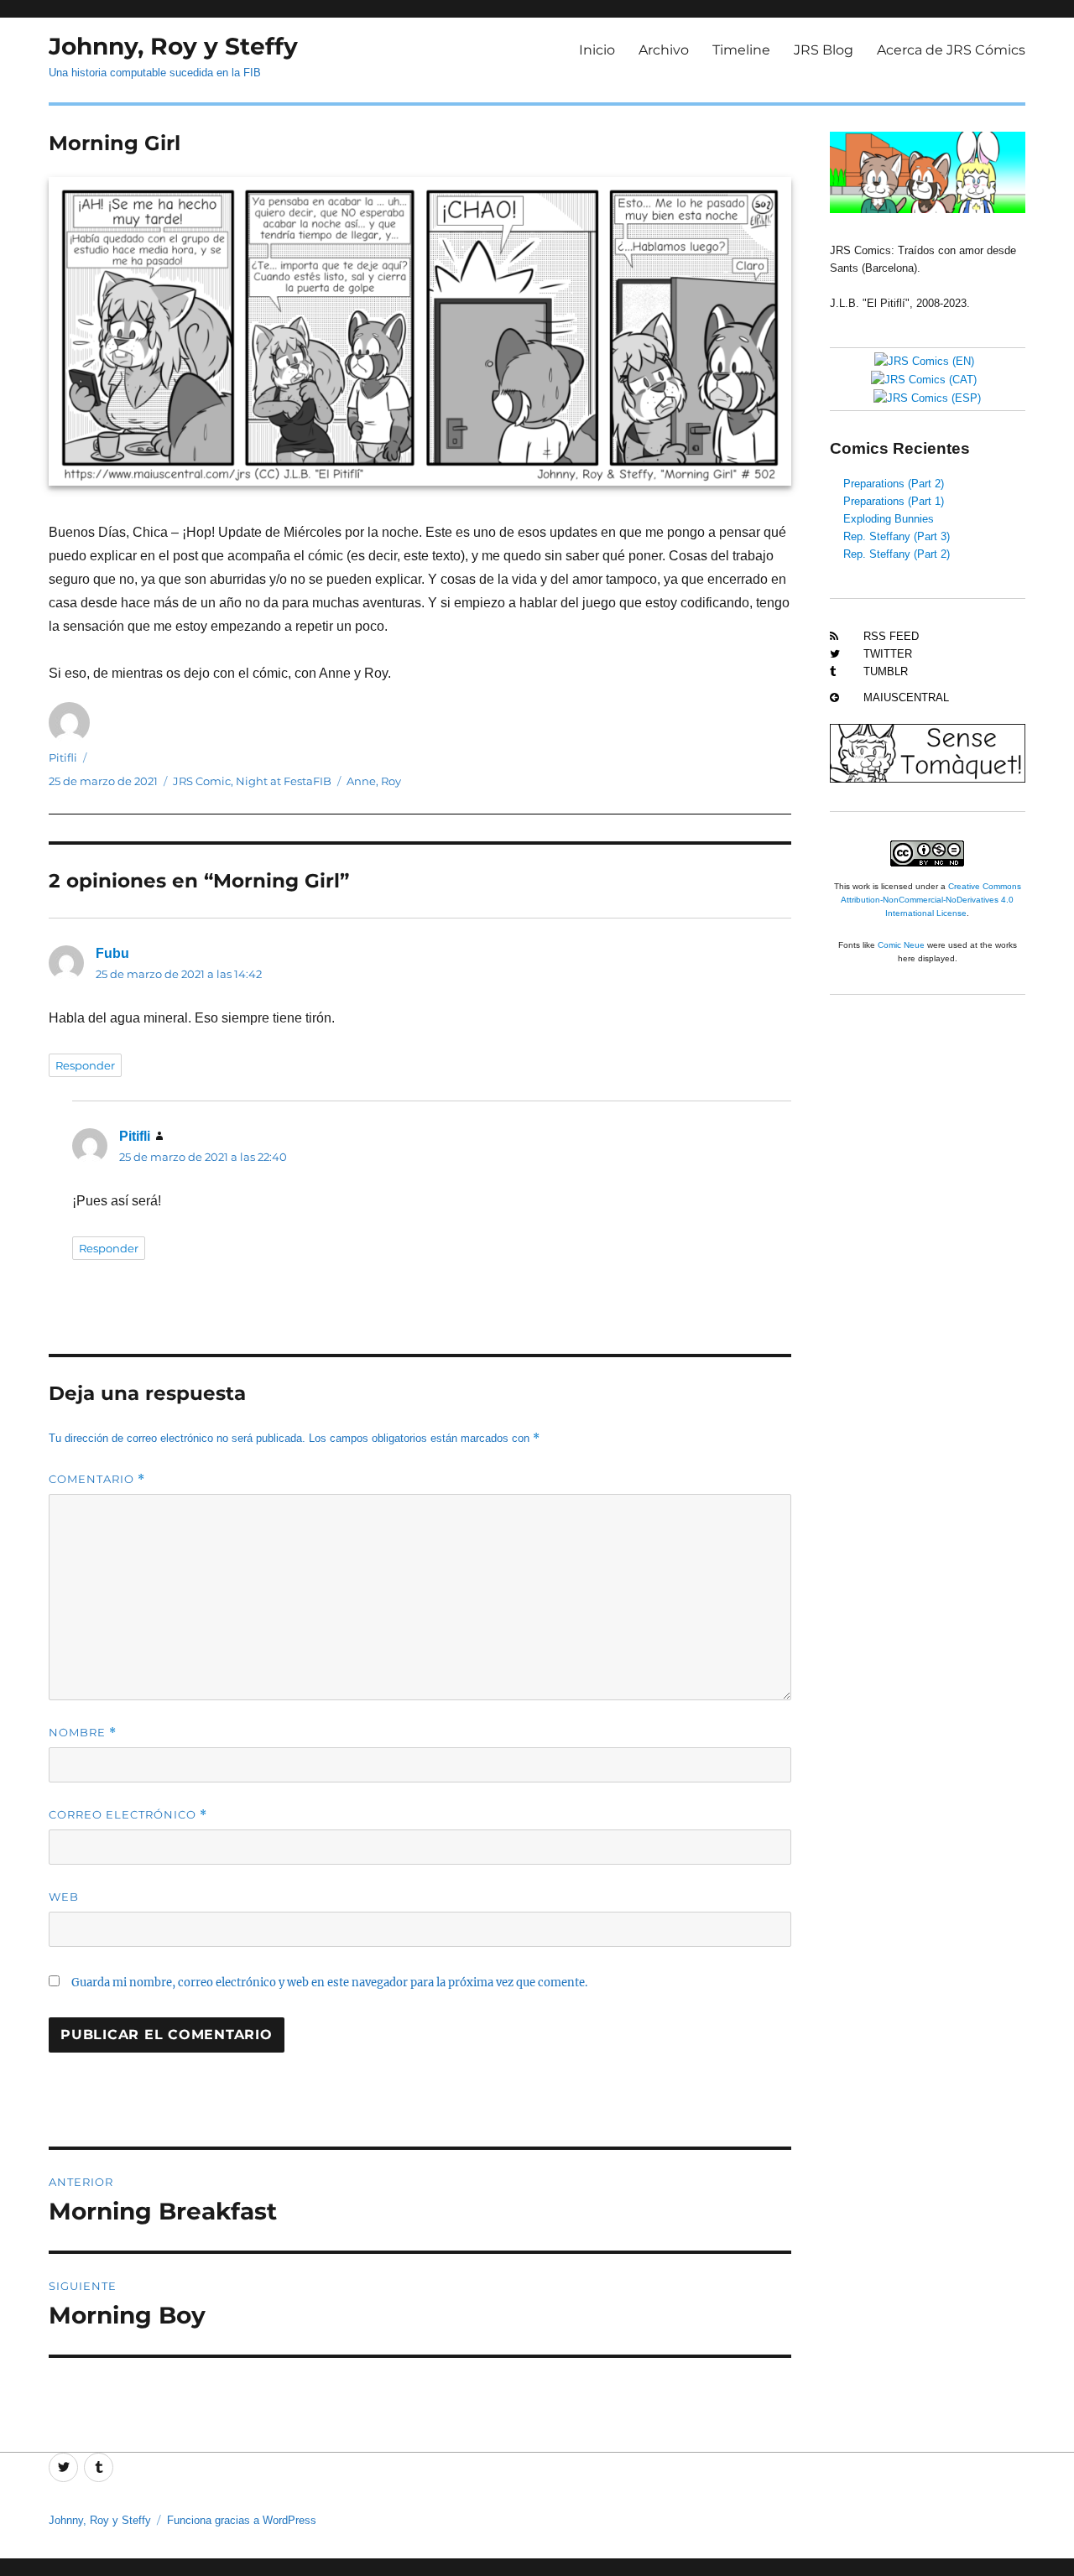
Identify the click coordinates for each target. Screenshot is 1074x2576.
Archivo (664, 50)
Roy (391, 781)
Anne (361, 781)
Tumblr (886, 671)
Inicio (597, 50)
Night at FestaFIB (284, 781)
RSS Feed (891, 636)
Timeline (741, 50)
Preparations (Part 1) (894, 501)
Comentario (97, 1479)
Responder (85, 1065)
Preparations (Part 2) (894, 484)
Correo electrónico (128, 1815)
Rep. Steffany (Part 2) (897, 554)
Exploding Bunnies (889, 519)
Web (64, 1897)
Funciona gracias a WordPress (242, 2520)
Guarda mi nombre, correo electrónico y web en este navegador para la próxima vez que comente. (329, 1983)
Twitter (888, 654)
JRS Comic (202, 781)
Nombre (83, 1733)
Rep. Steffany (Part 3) (897, 536)
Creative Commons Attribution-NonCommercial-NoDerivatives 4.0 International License (931, 900)
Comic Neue (901, 945)
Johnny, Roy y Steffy (173, 46)
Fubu (112, 953)
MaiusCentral (906, 697)
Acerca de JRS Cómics (951, 50)
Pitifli (63, 757)
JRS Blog (824, 50)
